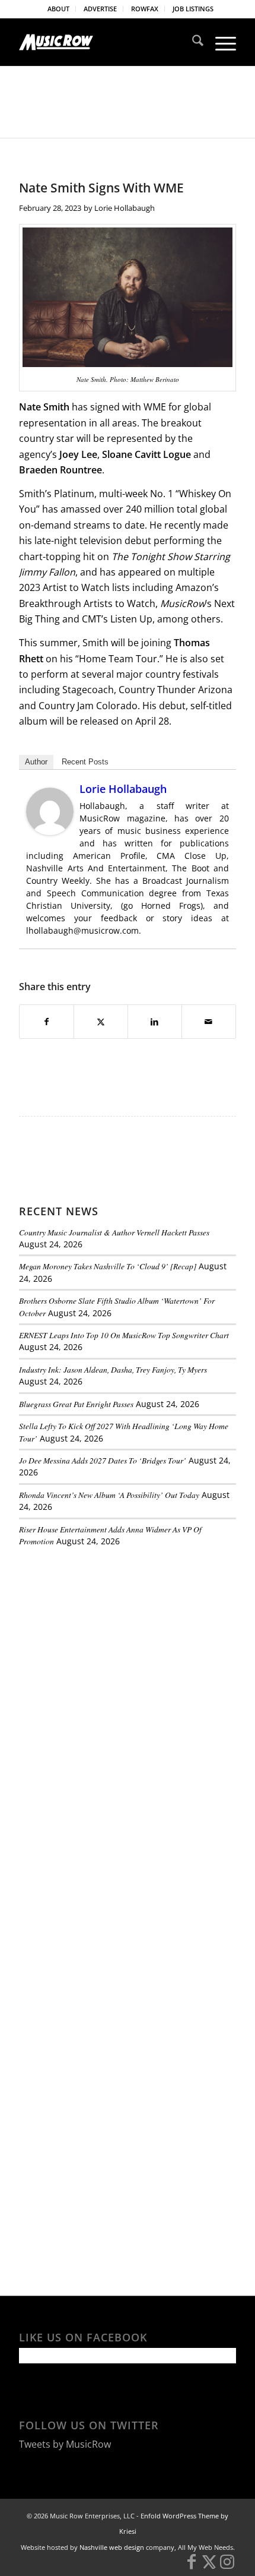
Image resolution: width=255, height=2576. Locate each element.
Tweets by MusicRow (65, 2444)
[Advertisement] (108, 1638)
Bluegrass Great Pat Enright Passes (76, 1404)
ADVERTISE (100, 9)
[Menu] (220, 42)
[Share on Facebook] (47, 1022)
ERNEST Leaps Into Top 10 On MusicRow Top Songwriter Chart (124, 1335)
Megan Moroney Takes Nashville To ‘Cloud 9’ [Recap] (108, 1266)
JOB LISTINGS (193, 9)
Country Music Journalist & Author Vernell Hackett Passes (114, 1232)
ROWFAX (145, 9)
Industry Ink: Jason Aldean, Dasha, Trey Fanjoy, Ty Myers (113, 1369)
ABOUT (58, 9)
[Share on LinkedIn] (155, 1022)
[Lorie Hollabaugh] (50, 832)
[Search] (192, 42)
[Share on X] (101, 1022)
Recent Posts (85, 762)
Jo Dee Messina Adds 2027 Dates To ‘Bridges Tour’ (103, 1460)
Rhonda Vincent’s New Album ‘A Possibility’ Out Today (109, 1495)
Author (36, 762)
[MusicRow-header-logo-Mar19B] (106, 42)
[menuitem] (59, 9)
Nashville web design (112, 2547)
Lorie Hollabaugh (125, 208)
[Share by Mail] (209, 1022)
